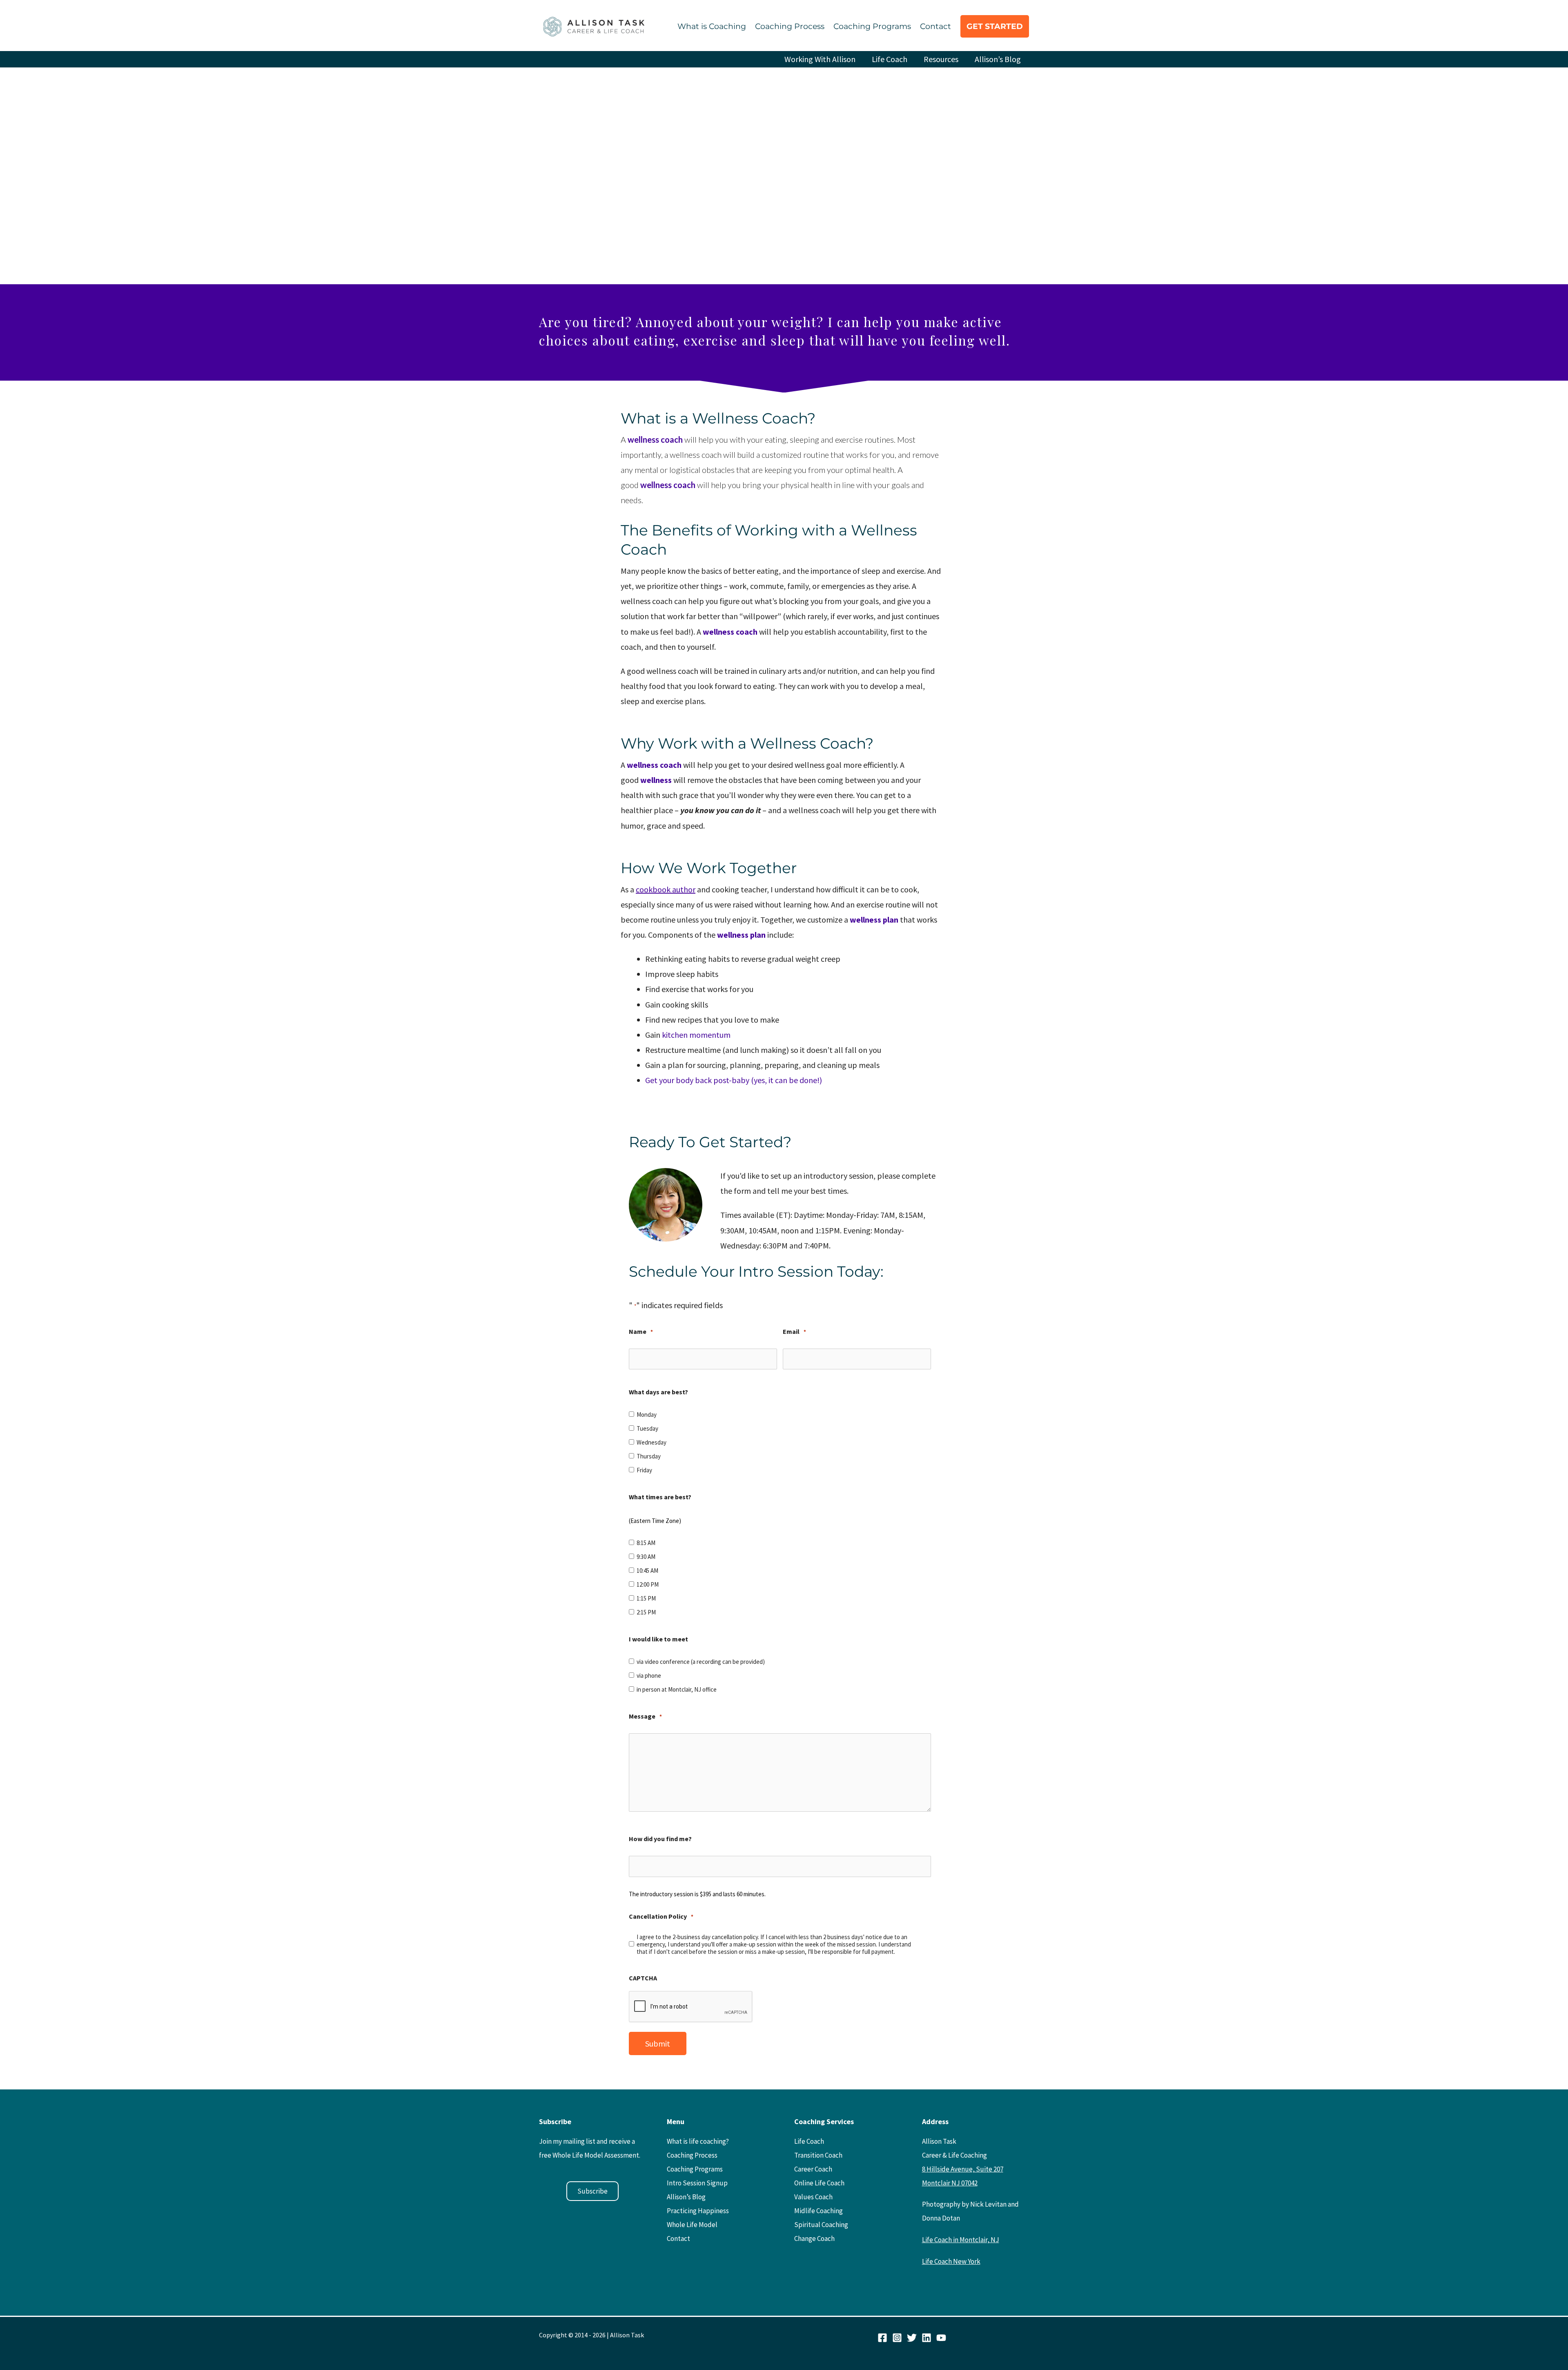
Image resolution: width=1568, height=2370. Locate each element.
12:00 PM (648, 1585)
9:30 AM (646, 1557)
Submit (658, 2043)
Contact (935, 26)
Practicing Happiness (698, 2211)
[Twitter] (912, 2338)
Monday (647, 1415)
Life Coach (890, 59)
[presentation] (691, 2007)
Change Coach (814, 2238)
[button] (995, 26)
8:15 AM (646, 1543)
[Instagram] (897, 2338)
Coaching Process (790, 26)
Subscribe (592, 2191)
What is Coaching (712, 26)
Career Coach (813, 2169)
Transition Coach (818, 2155)
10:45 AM (647, 1571)
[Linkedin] (927, 2338)
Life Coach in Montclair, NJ (961, 2240)
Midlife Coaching (819, 2211)
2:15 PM (646, 1612)
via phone (649, 1676)
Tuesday (647, 1429)
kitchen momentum (696, 1035)
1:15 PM (646, 1599)
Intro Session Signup (697, 2183)
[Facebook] (882, 2338)
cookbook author (666, 889)
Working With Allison (820, 59)
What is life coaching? (698, 2141)
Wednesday (651, 1443)
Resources (941, 59)
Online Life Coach (819, 2183)
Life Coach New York (951, 2261)
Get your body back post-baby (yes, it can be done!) (734, 1080)
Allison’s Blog (998, 59)
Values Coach (813, 2197)
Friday (644, 1470)
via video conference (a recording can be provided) (701, 1662)
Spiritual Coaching (821, 2225)
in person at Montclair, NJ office (677, 1690)
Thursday (649, 1456)
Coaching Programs (872, 26)
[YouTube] (941, 2338)
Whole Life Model (692, 2225)
